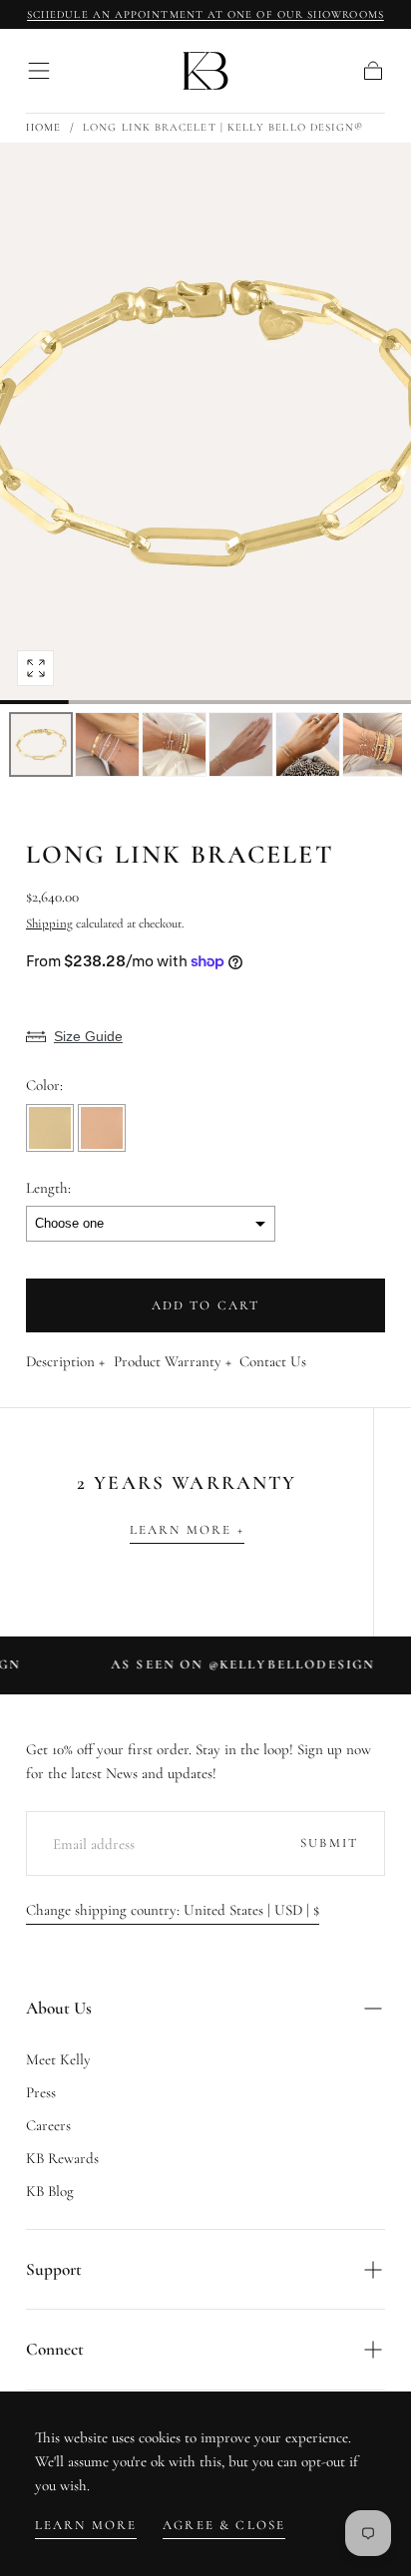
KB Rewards (62, 2158)
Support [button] (54, 2269)
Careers (48, 2125)
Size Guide (88, 1036)
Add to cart (206, 1305)
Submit (329, 1843)
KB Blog (50, 2191)
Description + (65, 1362)
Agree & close (224, 2525)
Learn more (86, 2525)
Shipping (49, 923)
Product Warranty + (173, 1362)
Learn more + (187, 1530)
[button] (39, 71)
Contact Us (273, 1362)
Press (41, 2092)
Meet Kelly (58, 2059)
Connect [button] (55, 2349)
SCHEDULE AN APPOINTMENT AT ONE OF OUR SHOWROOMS (205, 14)
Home (43, 127)
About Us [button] (59, 2008)
